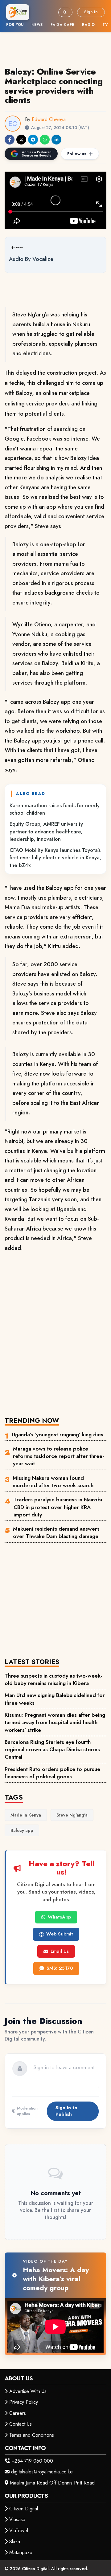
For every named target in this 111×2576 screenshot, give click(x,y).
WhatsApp (59, 1917)
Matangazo (21, 2552)
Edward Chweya (49, 119)
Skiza (15, 2542)
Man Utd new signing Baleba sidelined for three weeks (55, 1699)
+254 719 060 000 (32, 2461)
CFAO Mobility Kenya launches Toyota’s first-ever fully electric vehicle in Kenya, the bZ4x (55, 858)
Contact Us (21, 2424)
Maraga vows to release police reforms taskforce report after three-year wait (59, 1456)
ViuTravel (19, 2531)
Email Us (60, 1951)
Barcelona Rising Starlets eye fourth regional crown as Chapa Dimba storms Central (52, 1750)
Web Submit (60, 1934)
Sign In (91, 12)
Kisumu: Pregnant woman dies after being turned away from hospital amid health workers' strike (55, 1722)
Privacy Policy (24, 2402)
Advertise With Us (28, 2391)
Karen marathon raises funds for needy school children (55, 809)
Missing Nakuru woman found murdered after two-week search (53, 1482)
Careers (18, 2413)
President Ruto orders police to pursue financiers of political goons (52, 1773)
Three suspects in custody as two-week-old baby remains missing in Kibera (53, 1679)
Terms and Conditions (32, 2435)
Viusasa (17, 2519)
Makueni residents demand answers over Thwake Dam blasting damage (56, 1532)
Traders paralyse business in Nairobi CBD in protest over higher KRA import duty (58, 1507)
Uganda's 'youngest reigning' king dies (58, 1435)
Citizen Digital (24, 2509)
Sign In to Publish (66, 2111)
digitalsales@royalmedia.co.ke (42, 2472)
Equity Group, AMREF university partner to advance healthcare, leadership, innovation (46, 831)
